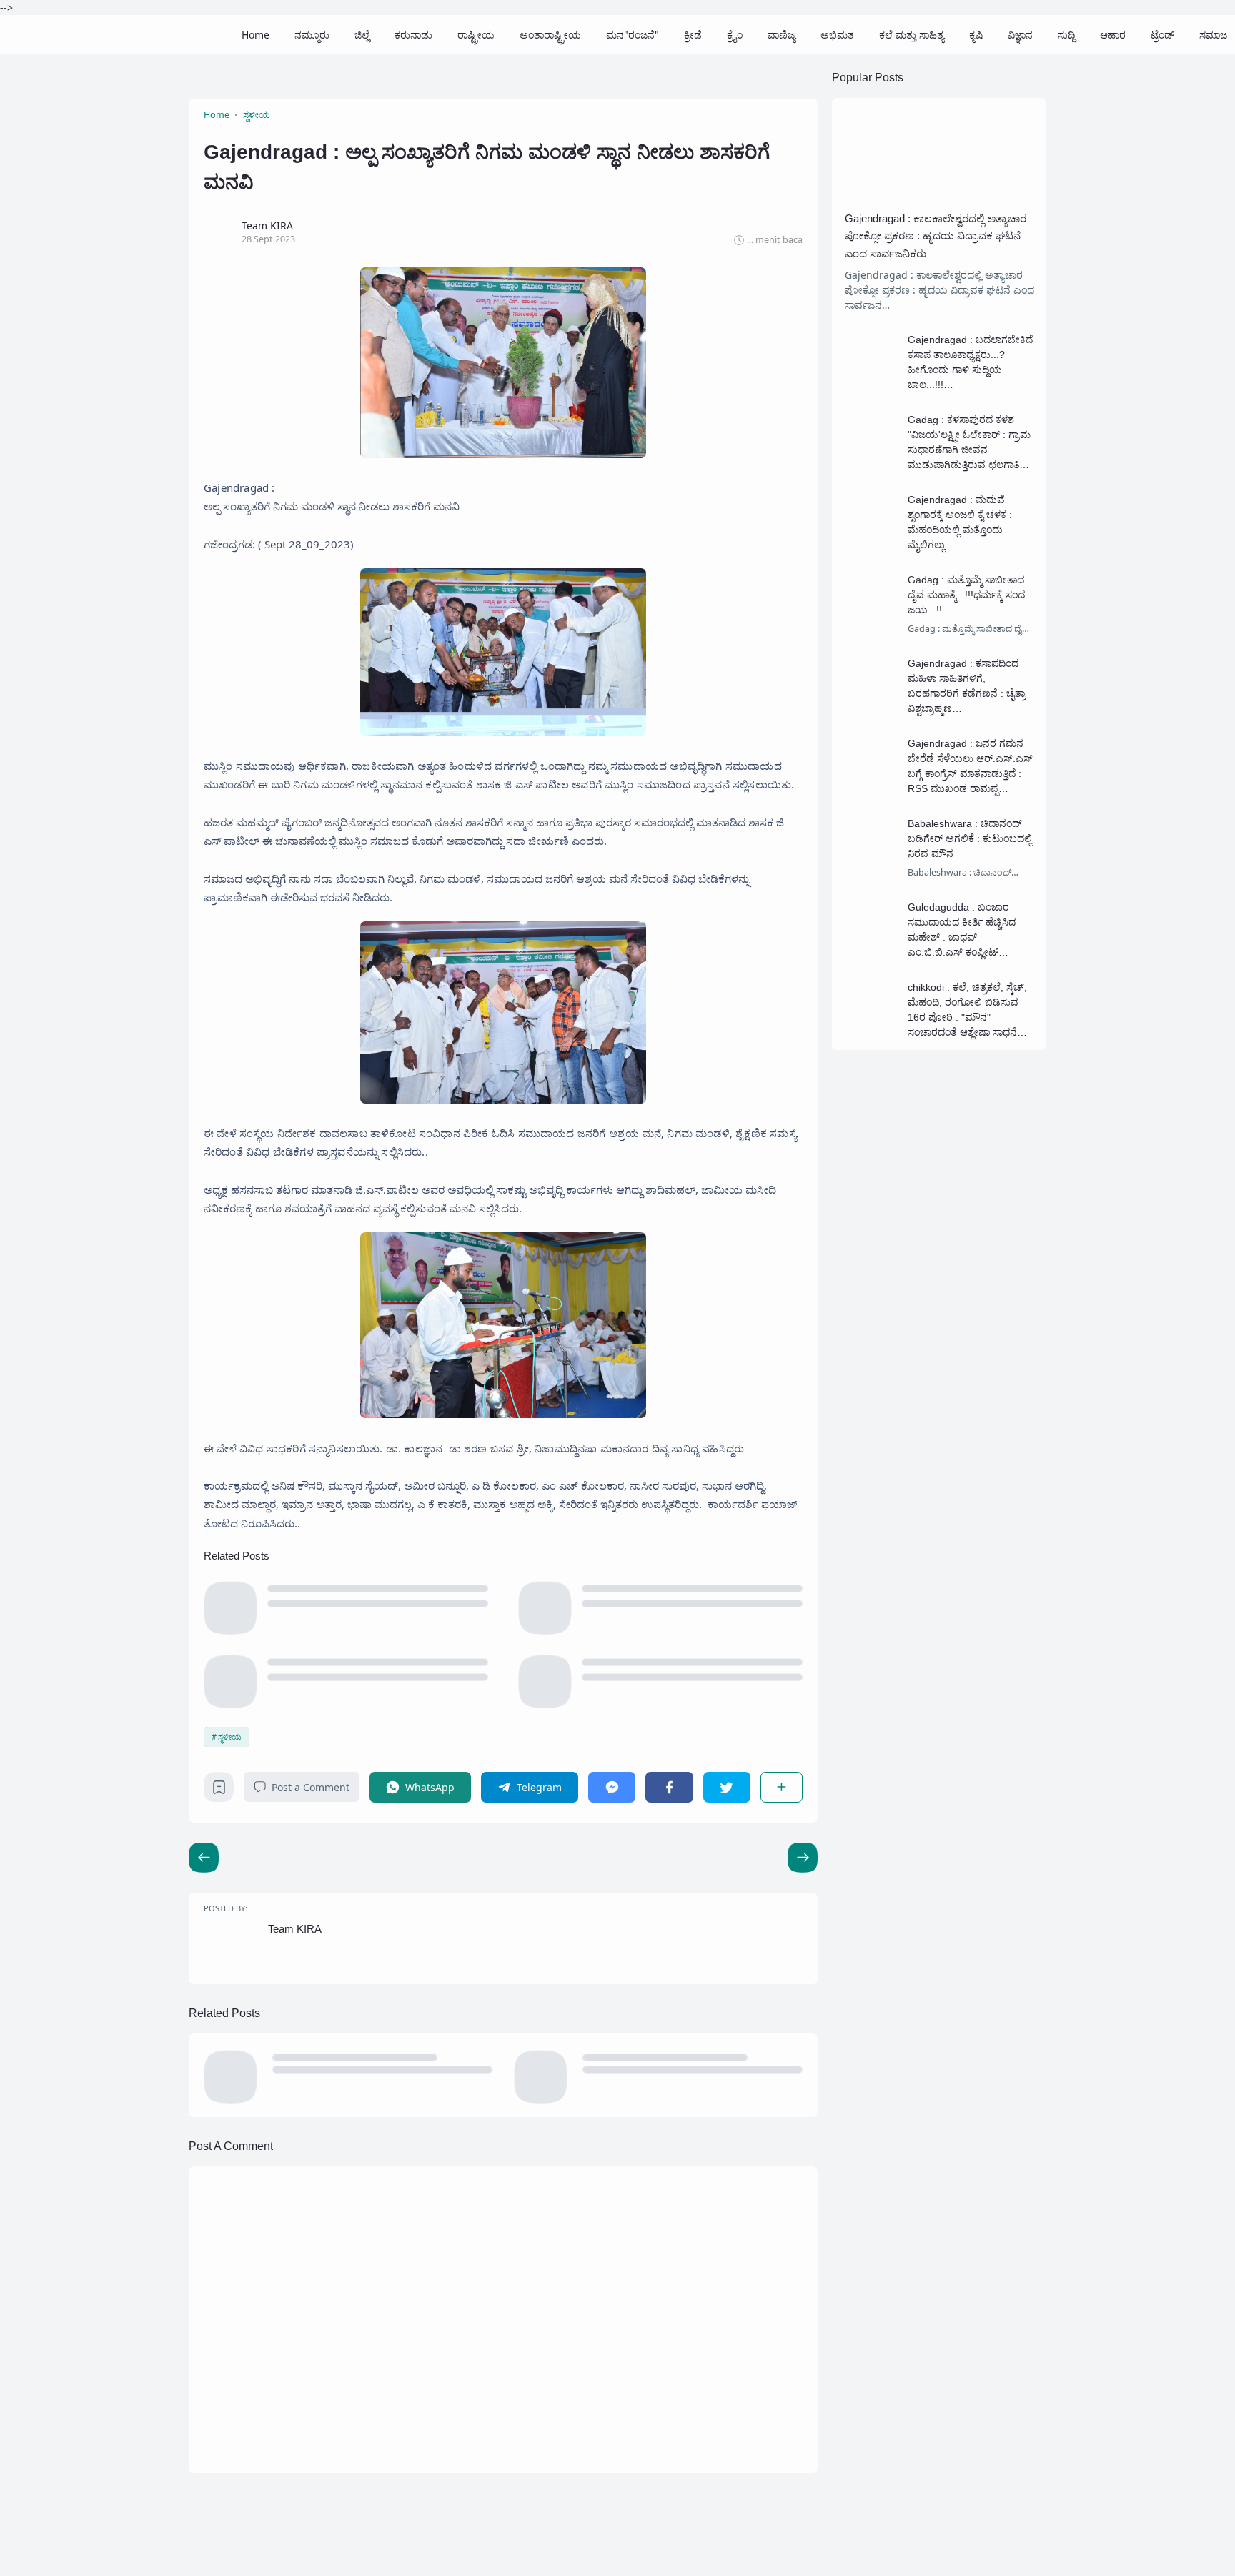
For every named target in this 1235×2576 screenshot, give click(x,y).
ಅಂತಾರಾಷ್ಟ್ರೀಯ (550, 35)
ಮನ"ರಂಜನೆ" (633, 35)
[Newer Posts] (803, 1858)
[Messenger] (612, 1787)
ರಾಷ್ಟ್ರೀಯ (476, 35)
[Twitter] (727, 1787)
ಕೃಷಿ (976, 35)
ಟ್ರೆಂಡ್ (1162, 35)
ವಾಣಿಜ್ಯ (782, 35)
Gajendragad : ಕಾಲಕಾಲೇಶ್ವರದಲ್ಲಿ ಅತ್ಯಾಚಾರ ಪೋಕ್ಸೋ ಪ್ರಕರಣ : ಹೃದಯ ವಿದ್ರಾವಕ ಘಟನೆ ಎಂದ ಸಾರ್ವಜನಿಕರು (936, 236)
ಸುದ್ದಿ (1066, 35)
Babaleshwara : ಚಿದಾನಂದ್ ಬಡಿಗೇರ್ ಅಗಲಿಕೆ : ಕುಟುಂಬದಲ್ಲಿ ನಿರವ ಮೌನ (970, 838)
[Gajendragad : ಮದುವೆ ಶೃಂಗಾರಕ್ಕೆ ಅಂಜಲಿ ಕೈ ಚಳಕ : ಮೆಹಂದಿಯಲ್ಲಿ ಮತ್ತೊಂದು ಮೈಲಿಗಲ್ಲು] (872, 542)
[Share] (782, 1787)
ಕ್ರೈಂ (735, 35)
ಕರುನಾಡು (413, 35)
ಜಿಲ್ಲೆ (362, 35)
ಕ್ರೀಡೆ (693, 35)
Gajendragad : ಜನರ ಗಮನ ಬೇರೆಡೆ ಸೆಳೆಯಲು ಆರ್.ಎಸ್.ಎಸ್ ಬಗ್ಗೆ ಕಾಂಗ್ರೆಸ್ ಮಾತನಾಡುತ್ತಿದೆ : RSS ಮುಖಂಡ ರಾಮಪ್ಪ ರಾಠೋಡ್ (970, 773)
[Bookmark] (219, 1791)
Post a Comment (311, 1787)
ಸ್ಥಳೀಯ (230, 1737)
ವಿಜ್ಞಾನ (1020, 35)
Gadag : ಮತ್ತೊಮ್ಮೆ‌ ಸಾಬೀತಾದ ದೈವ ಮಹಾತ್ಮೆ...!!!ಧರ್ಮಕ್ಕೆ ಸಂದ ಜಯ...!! (966, 595)
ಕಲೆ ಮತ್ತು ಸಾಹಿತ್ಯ (912, 35)
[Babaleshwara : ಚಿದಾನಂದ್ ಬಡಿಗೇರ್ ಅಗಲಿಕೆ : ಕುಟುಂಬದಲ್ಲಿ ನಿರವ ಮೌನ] (872, 866)
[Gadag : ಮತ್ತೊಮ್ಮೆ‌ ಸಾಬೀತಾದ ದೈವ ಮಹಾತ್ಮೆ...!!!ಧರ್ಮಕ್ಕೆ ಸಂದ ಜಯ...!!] (872, 622)
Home (256, 35)
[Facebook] (669, 1787)
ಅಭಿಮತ (837, 35)
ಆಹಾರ (1113, 35)
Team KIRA (295, 1929)
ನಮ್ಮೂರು (312, 35)
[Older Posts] (204, 1858)
